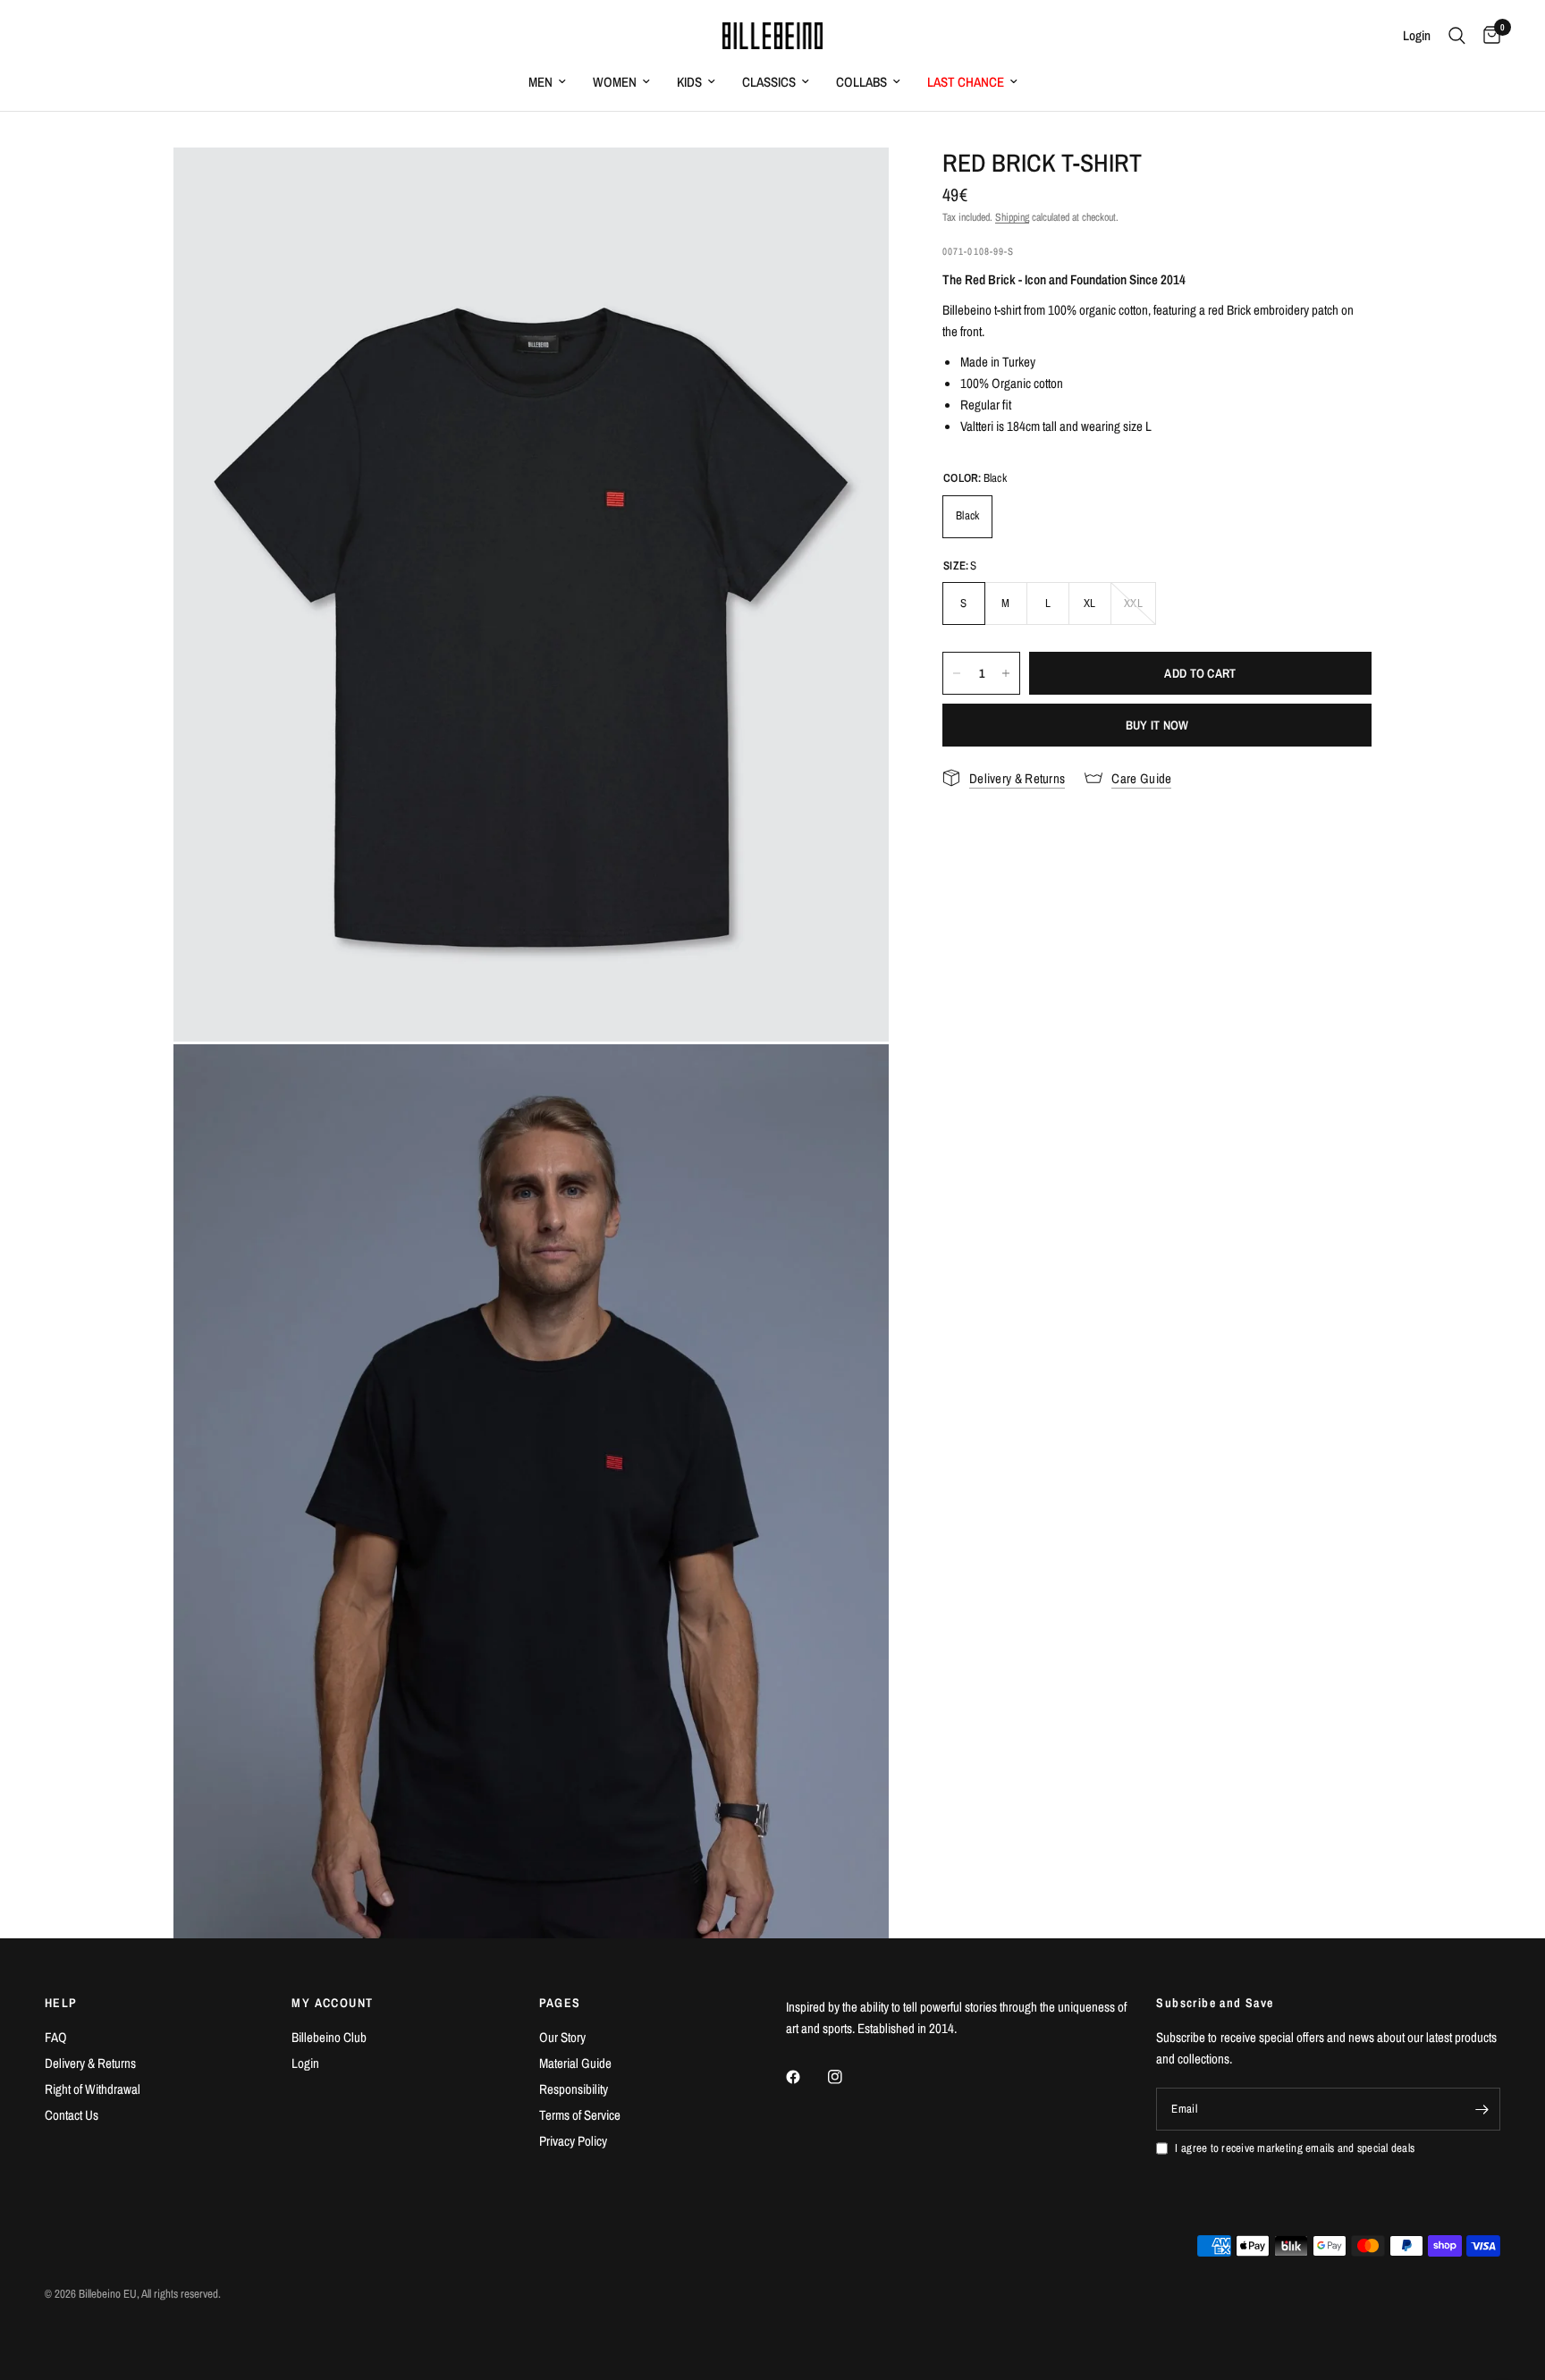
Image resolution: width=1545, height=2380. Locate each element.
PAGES (560, 2003)
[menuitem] (547, 82)
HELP (61, 2003)
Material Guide (575, 2063)
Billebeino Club (329, 2037)
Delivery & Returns (90, 2063)
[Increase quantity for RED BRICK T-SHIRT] (1006, 673)
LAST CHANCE (966, 82)
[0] (1487, 36)
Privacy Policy (573, 2141)
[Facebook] (806, 2077)
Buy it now (1157, 725)
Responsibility (574, 2089)
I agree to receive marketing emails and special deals (1295, 2148)
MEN (540, 82)
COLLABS (861, 82)
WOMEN (615, 82)
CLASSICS (769, 82)
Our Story (562, 2037)
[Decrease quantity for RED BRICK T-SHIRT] (957, 673)
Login (305, 2063)
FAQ (56, 2037)
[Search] (1457, 36)
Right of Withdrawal (93, 2089)
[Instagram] (848, 2077)
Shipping (1012, 217)
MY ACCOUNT (332, 2003)
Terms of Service (580, 2115)
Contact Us (72, 2115)
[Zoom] (851, 185)
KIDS (689, 82)
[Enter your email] (1482, 2109)
